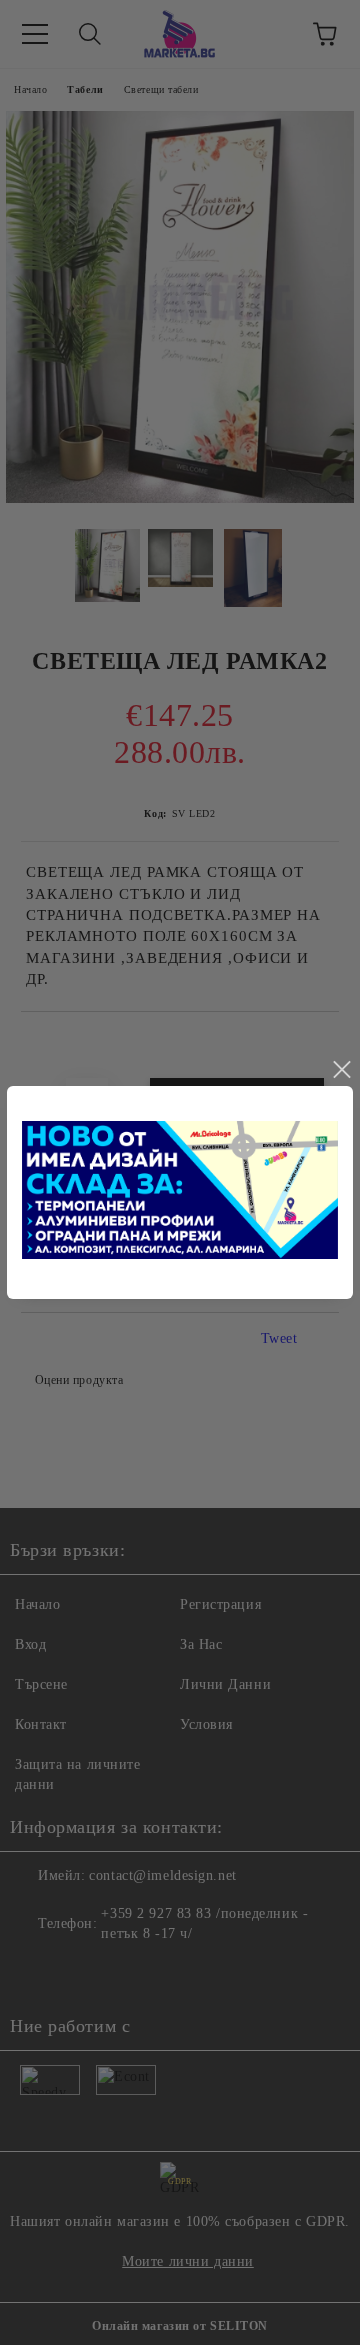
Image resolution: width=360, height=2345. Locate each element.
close (341, 1070)
